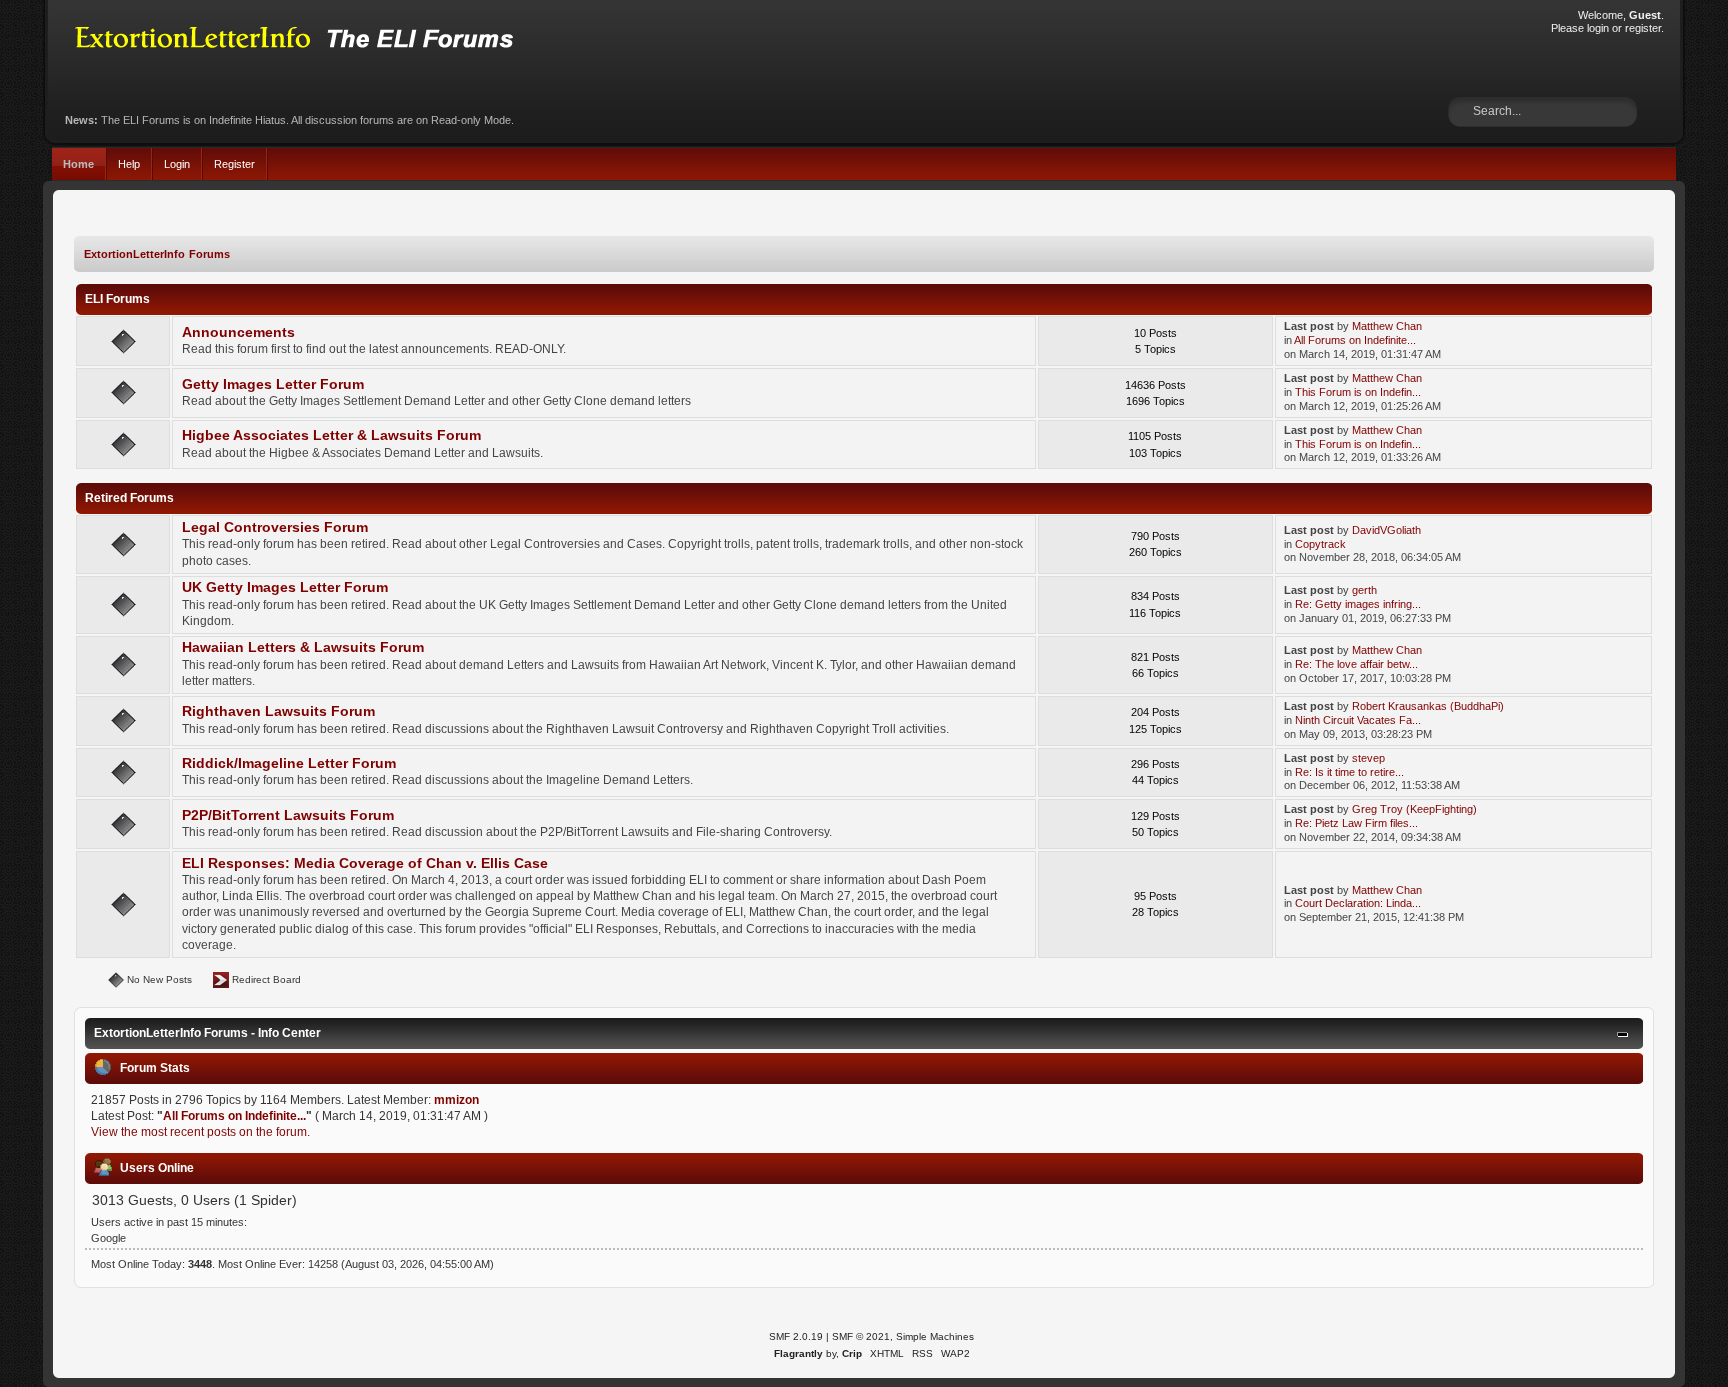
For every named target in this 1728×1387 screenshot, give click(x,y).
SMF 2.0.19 (796, 1336)
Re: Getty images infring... (1358, 604)
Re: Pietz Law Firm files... (1356, 823)
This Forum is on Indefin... (1358, 392)
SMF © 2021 (861, 1336)
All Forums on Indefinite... (1355, 340)
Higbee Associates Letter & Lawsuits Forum (331, 435)
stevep (1368, 758)
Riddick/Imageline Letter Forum (289, 763)
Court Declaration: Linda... (1358, 903)
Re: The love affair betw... (1356, 664)
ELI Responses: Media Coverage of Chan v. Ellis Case (365, 863)
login (1598, 28)
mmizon (456, 1100)
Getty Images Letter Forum (273, 384)
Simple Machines (935, 1336)
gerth (1364, 590)
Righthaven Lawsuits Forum (278, 711)
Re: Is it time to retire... (1349, 772)
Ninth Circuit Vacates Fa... (1358, 720)
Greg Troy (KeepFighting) (1414, 809)
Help (129, 164)
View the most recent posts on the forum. (200, 1132)
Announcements (238, 332)
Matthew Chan (1387, 326)
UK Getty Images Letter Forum (285, 587)
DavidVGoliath (1386, 530)
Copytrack (1320, 544)
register (1643, 28)
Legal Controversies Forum (275, 527)
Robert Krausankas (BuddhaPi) (1428, 706)
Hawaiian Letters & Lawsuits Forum (303, 647)
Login (177, 164)
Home (78, 164)
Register (234, 164)
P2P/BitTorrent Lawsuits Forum (288, 815)
